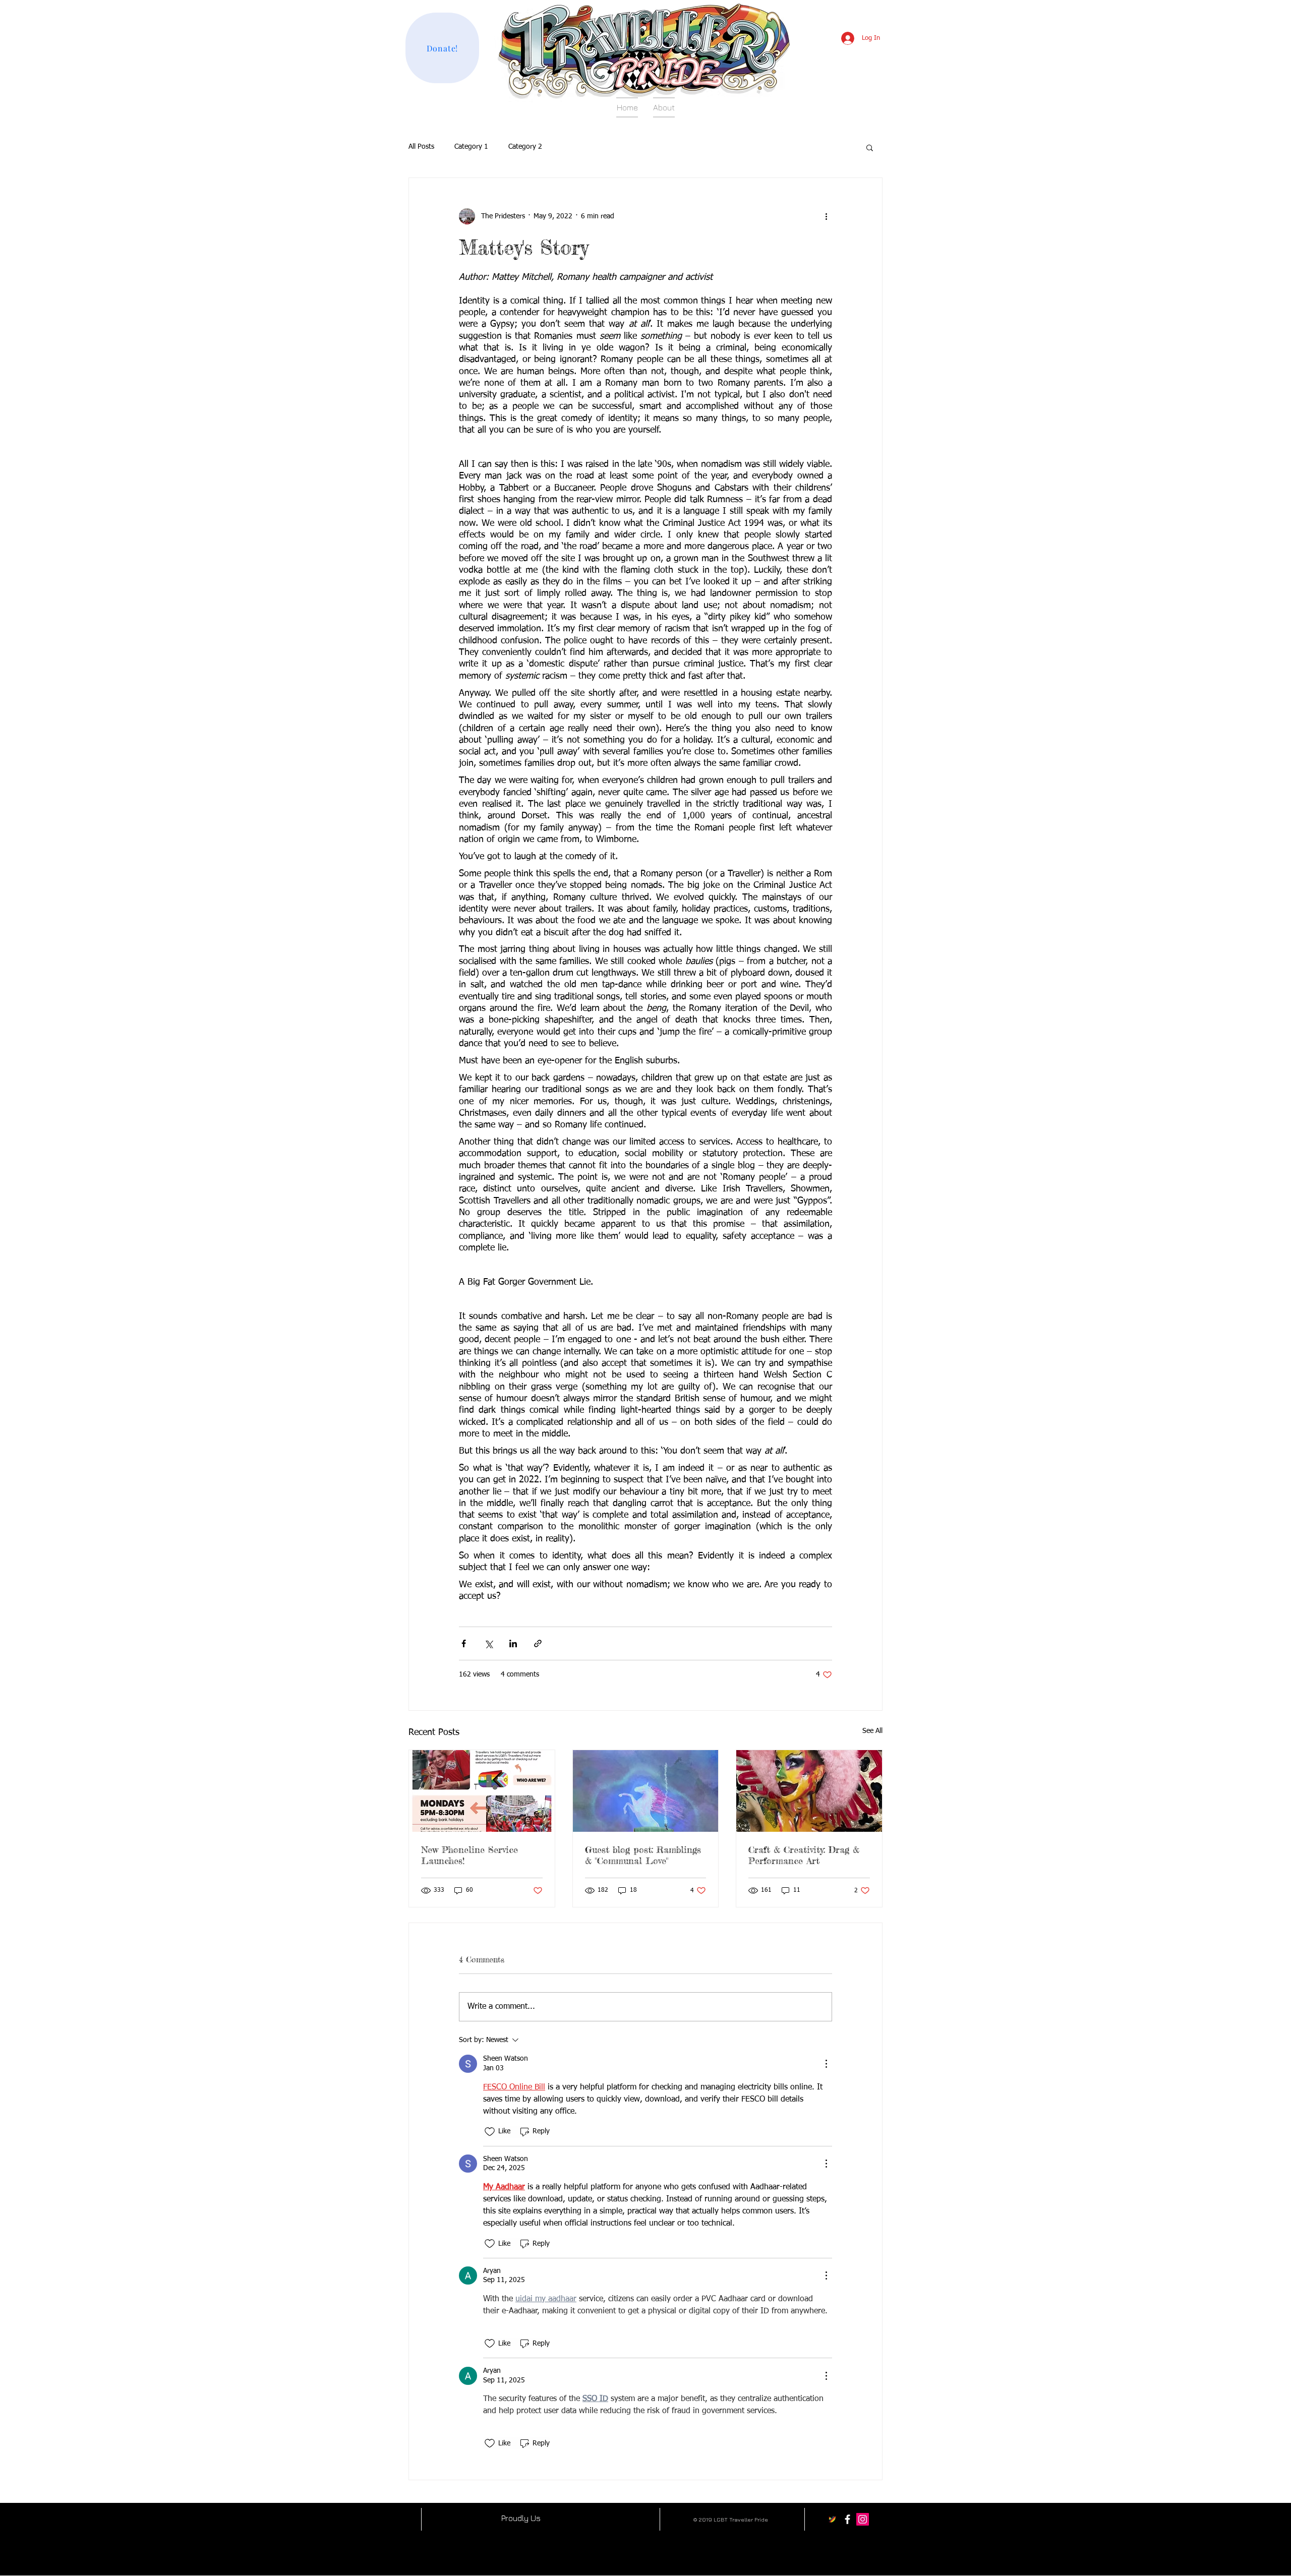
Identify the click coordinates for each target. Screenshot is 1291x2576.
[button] (870, 147)
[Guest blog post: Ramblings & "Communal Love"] (646, 1791)
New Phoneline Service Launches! (470, 1855)
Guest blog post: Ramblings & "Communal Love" (643, 1855)
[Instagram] (863, 2519)
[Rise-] (832, 2519)
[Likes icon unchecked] (490, 2132)
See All (872, 1731)
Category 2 (525, 147)
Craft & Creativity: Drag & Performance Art (804, 1855)
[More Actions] (826, 2064)
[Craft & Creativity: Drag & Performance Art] (809, 1791)
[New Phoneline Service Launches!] (482, 1791)
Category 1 (471, 147)
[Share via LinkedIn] (513, 1643)
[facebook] (847, 2519)
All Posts (421, 147)
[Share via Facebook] (464, 1643)
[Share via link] (538, 1643)
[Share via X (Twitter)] (488, 1643)
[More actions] (826, 216)
